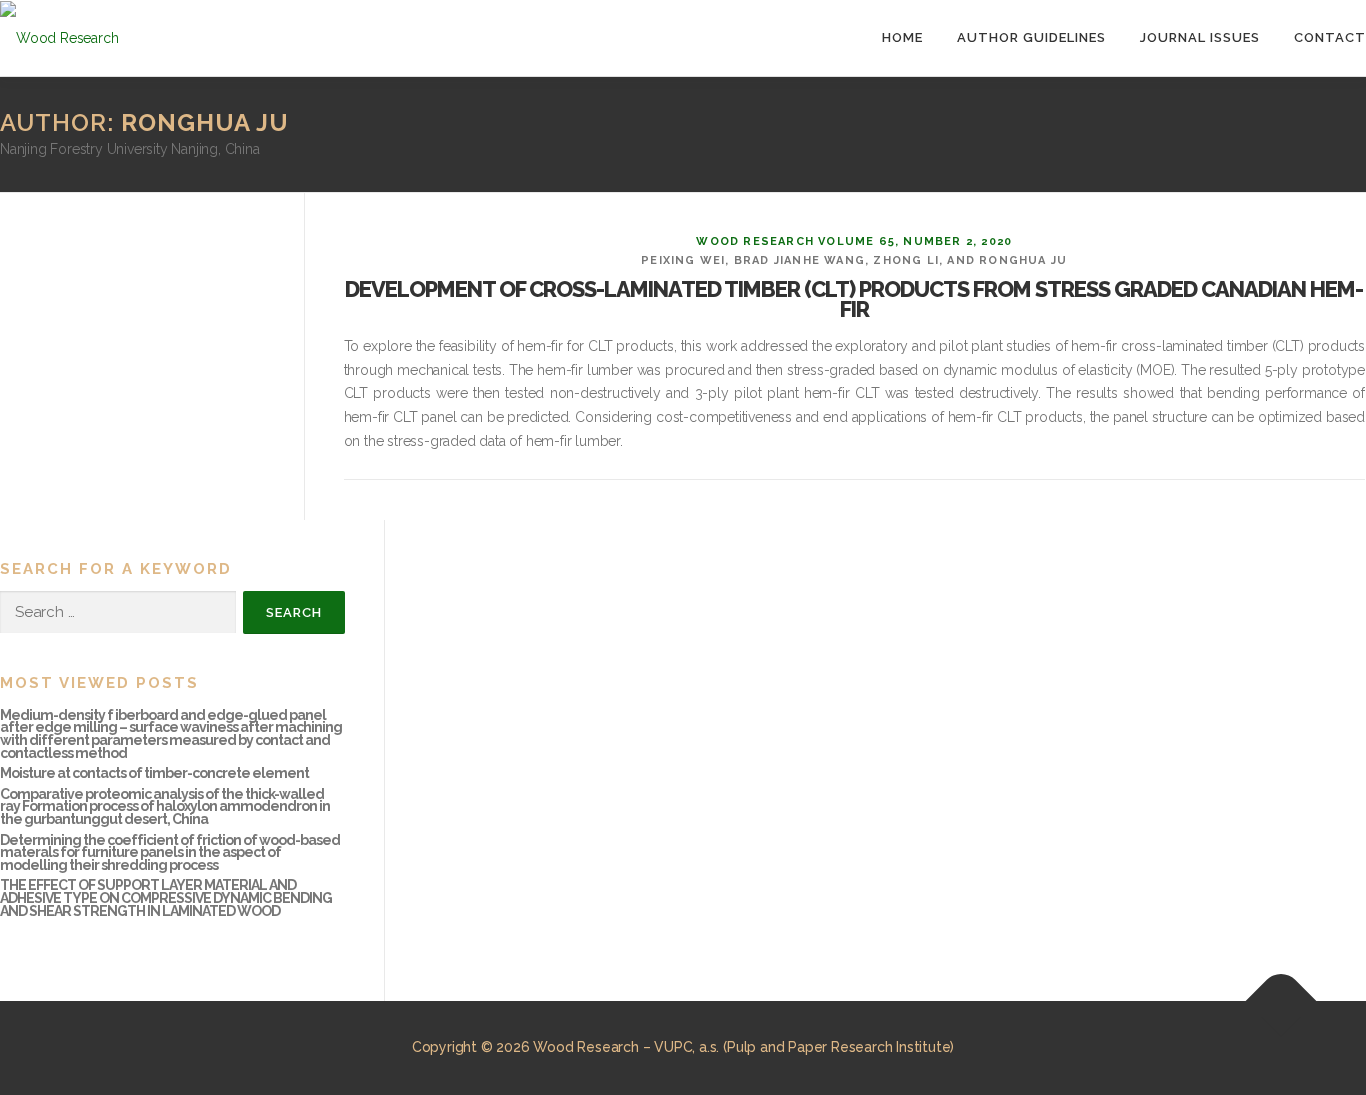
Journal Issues (1200, 37)
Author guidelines (1031, 37)
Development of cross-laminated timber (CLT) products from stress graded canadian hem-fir (854, 299)
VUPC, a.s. (686, 1047)
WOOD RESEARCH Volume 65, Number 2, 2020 (854, 241)
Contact (1330, 37)
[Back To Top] (1281, 1001)
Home (902, 37)
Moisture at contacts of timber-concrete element (154, 773)
